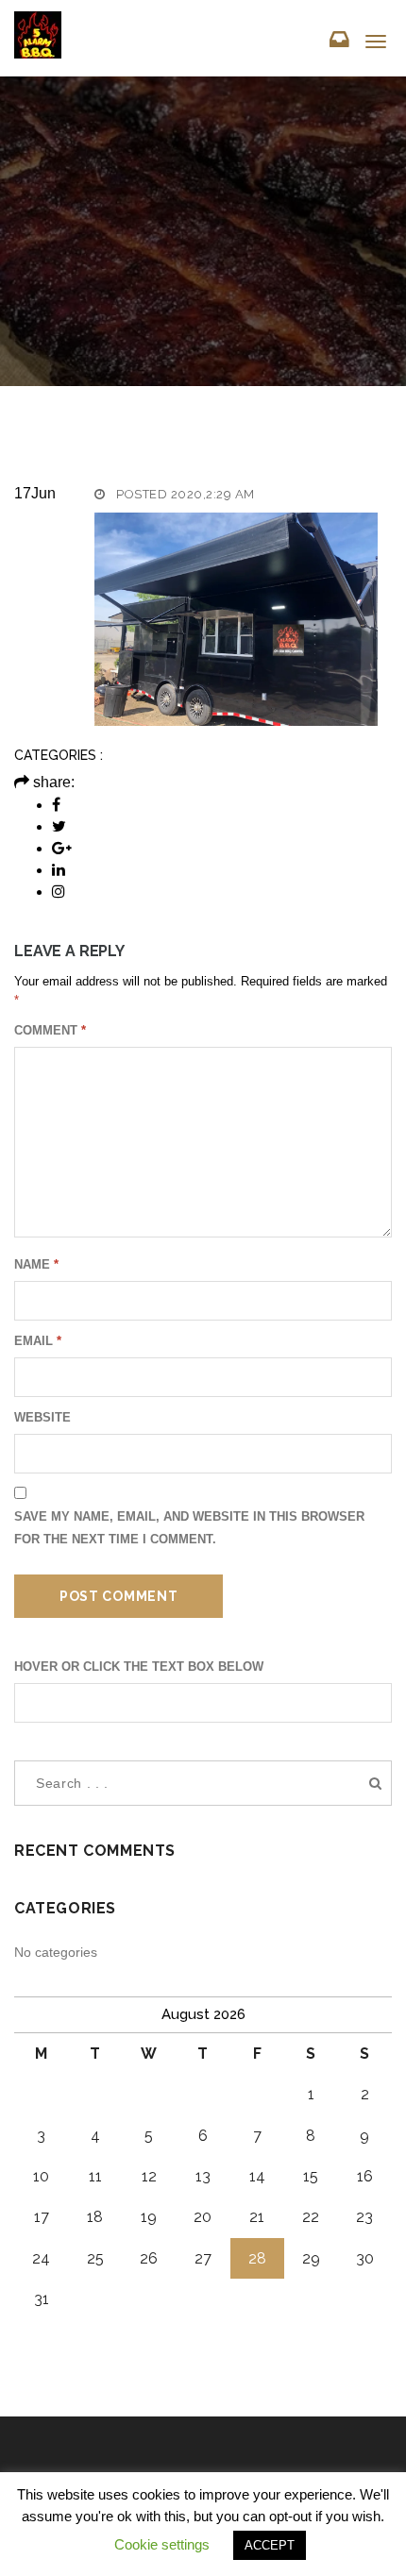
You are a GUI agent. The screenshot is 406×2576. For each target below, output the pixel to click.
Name (36, 1264)
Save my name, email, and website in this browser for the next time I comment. (189, 1528)
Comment (50, 1030)
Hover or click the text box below (139, 1667)
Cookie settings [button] (162, 2544)
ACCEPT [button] (270, 2545)
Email (38, 1341)
